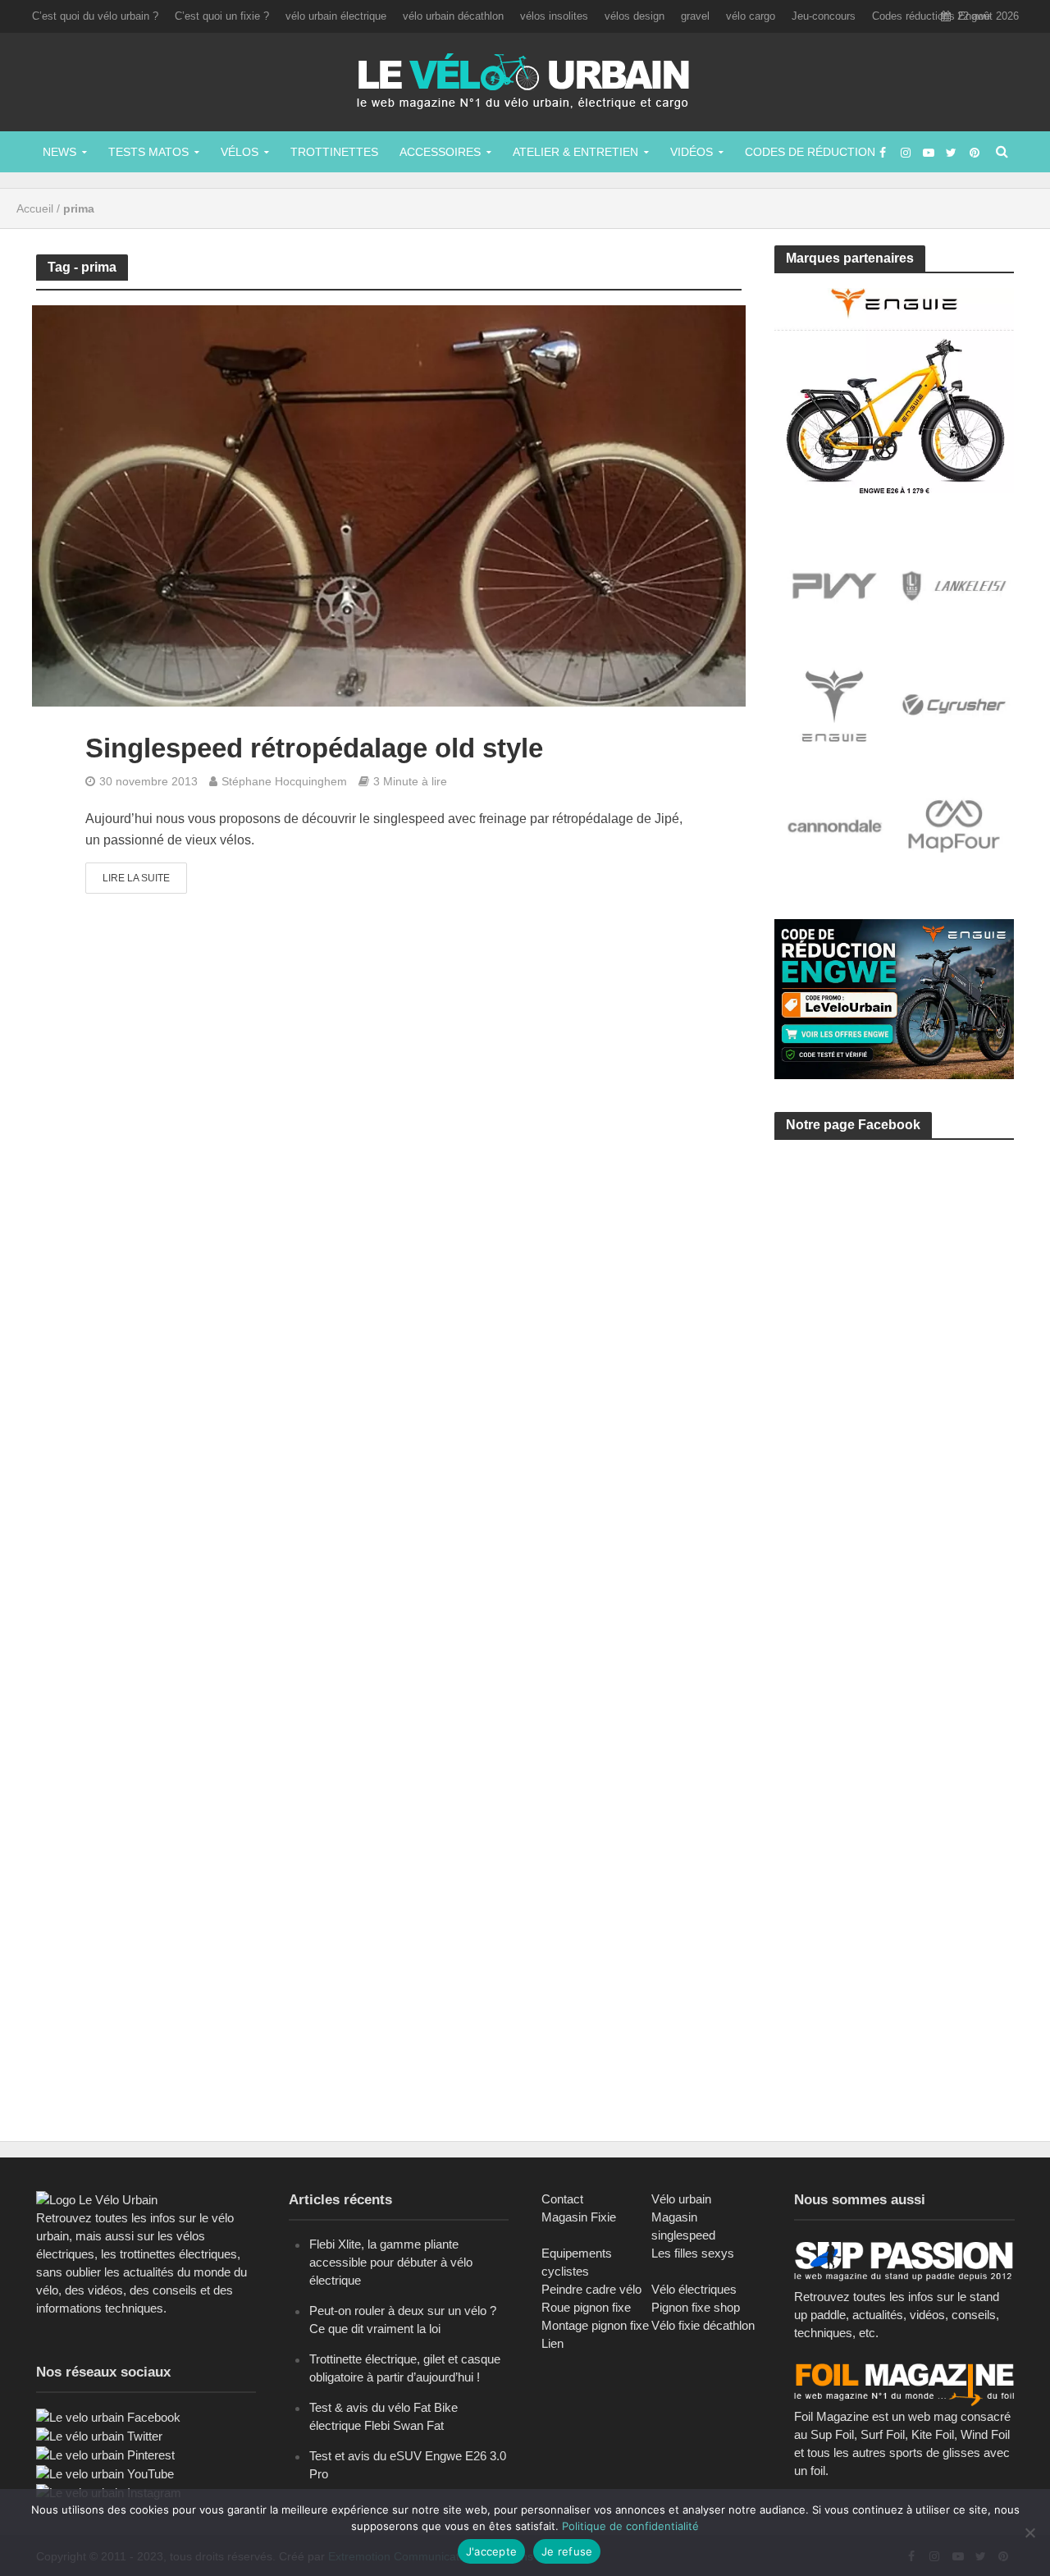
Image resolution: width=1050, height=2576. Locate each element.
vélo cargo (751, 16)
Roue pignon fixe (586, 2307)
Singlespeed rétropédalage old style (314, 748)
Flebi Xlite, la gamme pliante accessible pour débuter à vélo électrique (391, 2262)
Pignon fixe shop (696, 2307)
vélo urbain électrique (336, 16)
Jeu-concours (824, 16)
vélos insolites (554, 16)
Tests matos (148, 152)
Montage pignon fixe (595, 2325)
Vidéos (692, 152)
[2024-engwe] (895, 389)
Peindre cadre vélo (591, 2289)
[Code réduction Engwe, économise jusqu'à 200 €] (895, 998)
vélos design (635, 16)
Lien (552, 2343)
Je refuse (567, 2551)
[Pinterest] (105, 2454)
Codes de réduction (810, 152)
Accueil (35, 208)
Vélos (240, 152)
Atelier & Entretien (575, 152)
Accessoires (440, 152)
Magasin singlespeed (683, 2226)
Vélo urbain (681, 2199)
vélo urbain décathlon (453, 16)
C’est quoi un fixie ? (222, 16)
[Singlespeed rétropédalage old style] (389, 505)
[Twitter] (99, 2435)
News (59, 152)
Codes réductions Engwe (931, 16)
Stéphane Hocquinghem (284, 781)
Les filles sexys (693, 2253)
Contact (562, 2199)
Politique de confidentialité (630, 2526)
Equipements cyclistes (577, 2262)
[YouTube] (105, 2473)
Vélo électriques (694, 2289)
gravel (695, 16)
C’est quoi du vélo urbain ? (95, 16)
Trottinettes (334, 152)
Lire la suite (136, 878)
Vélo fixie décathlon (703, 2325)
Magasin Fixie (579, 2217)
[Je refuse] (1029, 2533)
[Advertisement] (897, 1308)
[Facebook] (108, 2416)
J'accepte (491, 2551)
